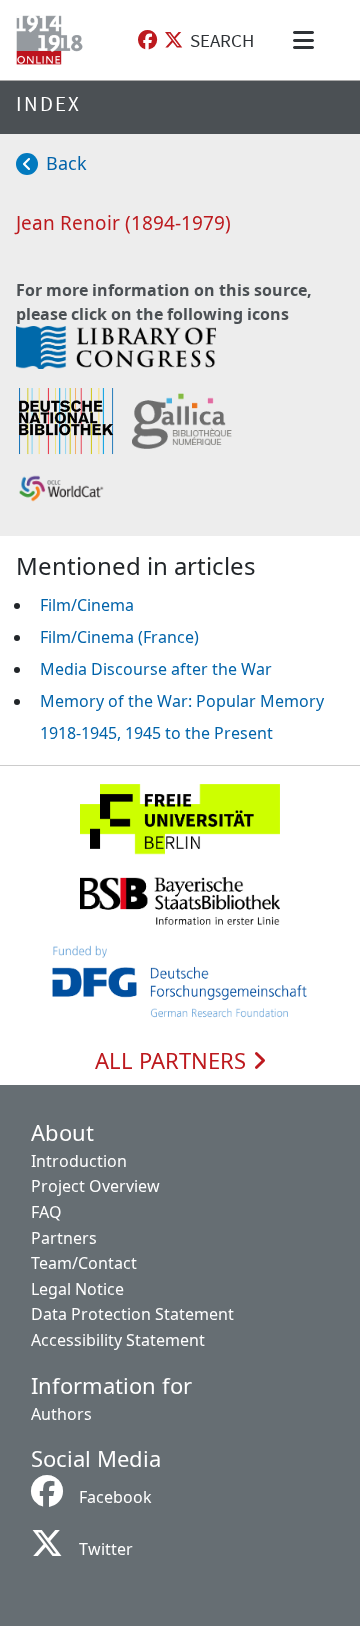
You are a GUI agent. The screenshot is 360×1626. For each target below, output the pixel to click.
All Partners (173, 1061)
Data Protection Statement (132, 1314)
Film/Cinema (87, 605)
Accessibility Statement (118, 1340)
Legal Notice (77, 1289)
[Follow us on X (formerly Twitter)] (173, 40)
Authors (61, 1414)
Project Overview (95, 1186)
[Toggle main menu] (307, 40)
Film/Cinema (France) (119, 637)
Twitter (106, 1549)
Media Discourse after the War (156, 669)
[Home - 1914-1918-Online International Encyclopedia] (53, 40)
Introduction (79, 1161)
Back (66, 163)
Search (222, 40)
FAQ (46, 1212)
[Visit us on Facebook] (147, 40)
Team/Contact (84, 1263)
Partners (64, 1238)
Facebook (115, 1497)
